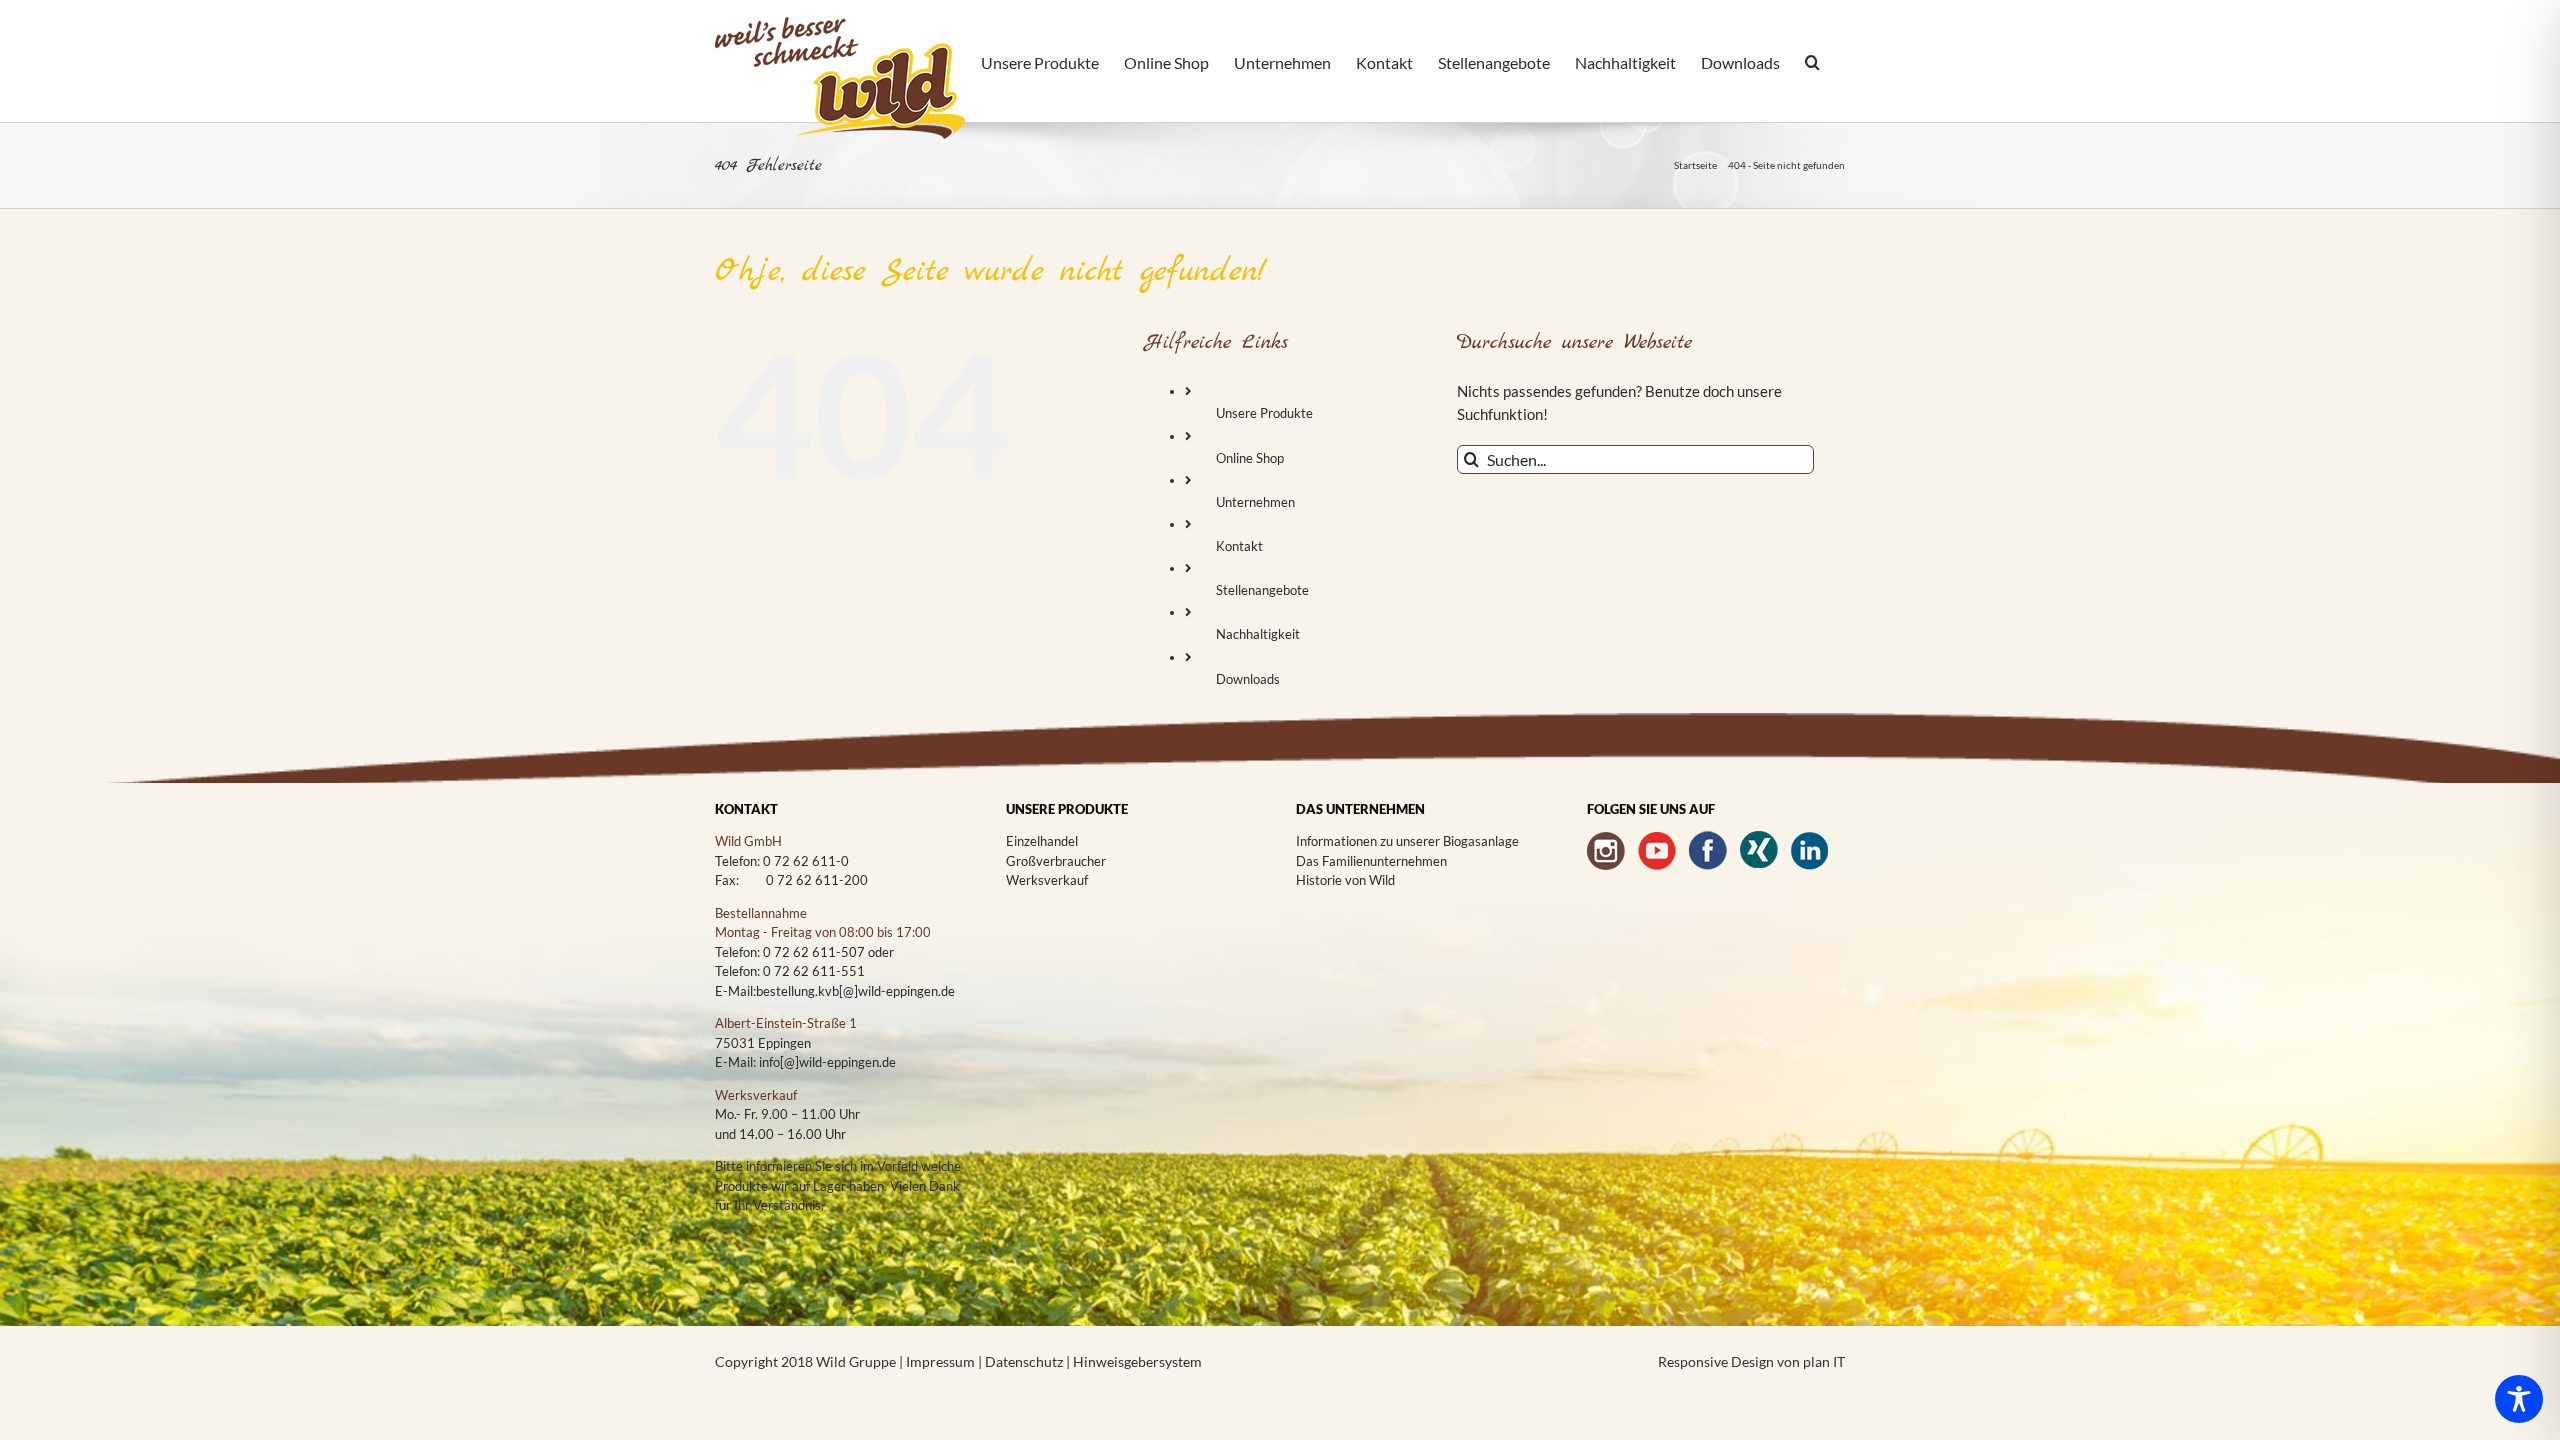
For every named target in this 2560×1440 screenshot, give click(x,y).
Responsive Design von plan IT (1751, 1361)
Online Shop (1250, 458)
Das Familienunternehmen (1371, 861)
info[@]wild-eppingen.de (827, 1062)
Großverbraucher (1056, 861)
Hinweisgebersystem (1137, 1361)
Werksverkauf (1047, 880)
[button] (1812, 64)
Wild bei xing (1759, 850)
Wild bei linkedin (1810, 850)
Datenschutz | (1029, 1361)
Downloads (1248, 679)
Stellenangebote (1262, 590)
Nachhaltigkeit (1258, 634)
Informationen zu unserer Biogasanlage (1407, 841)
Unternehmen (1255, 502)
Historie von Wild (1345, 880)
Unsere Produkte (1264, 413)
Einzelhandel (1042, 841)
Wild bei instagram (1606, 850)
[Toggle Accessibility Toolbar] (2519, 1399)
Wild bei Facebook (1708, 850)
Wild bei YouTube (1657, 850)
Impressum (942, 1361)
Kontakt (1239, 546)
